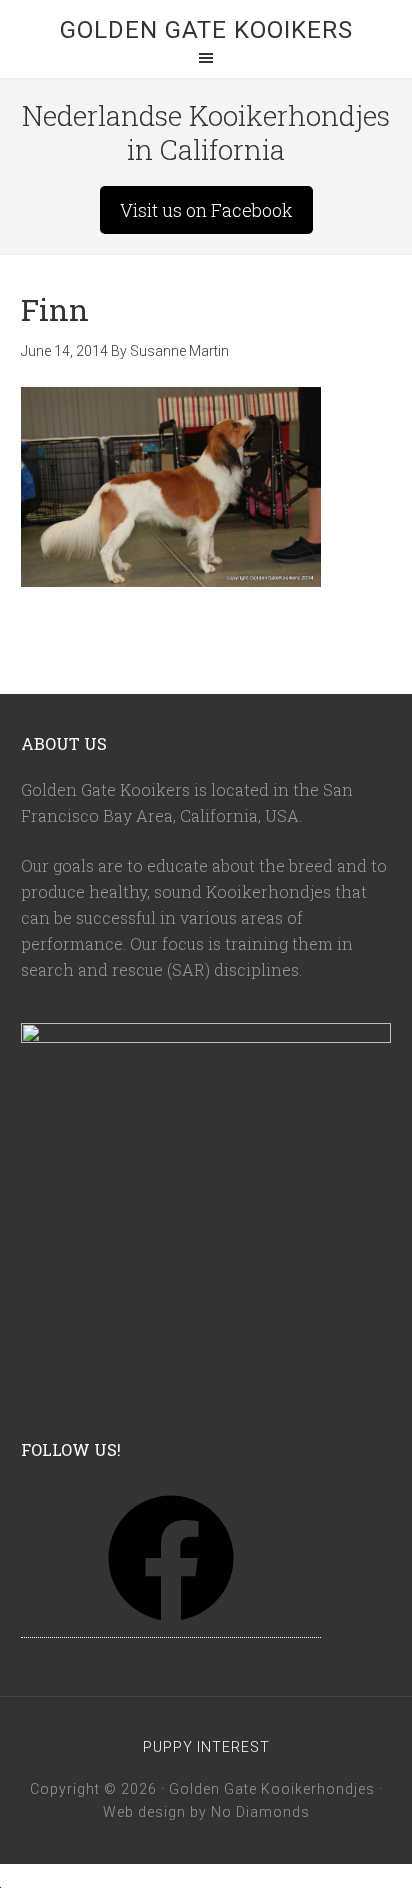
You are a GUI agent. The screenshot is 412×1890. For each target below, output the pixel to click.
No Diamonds (260, 1812)
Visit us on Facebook (206, 210)
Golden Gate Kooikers (206, 30)
